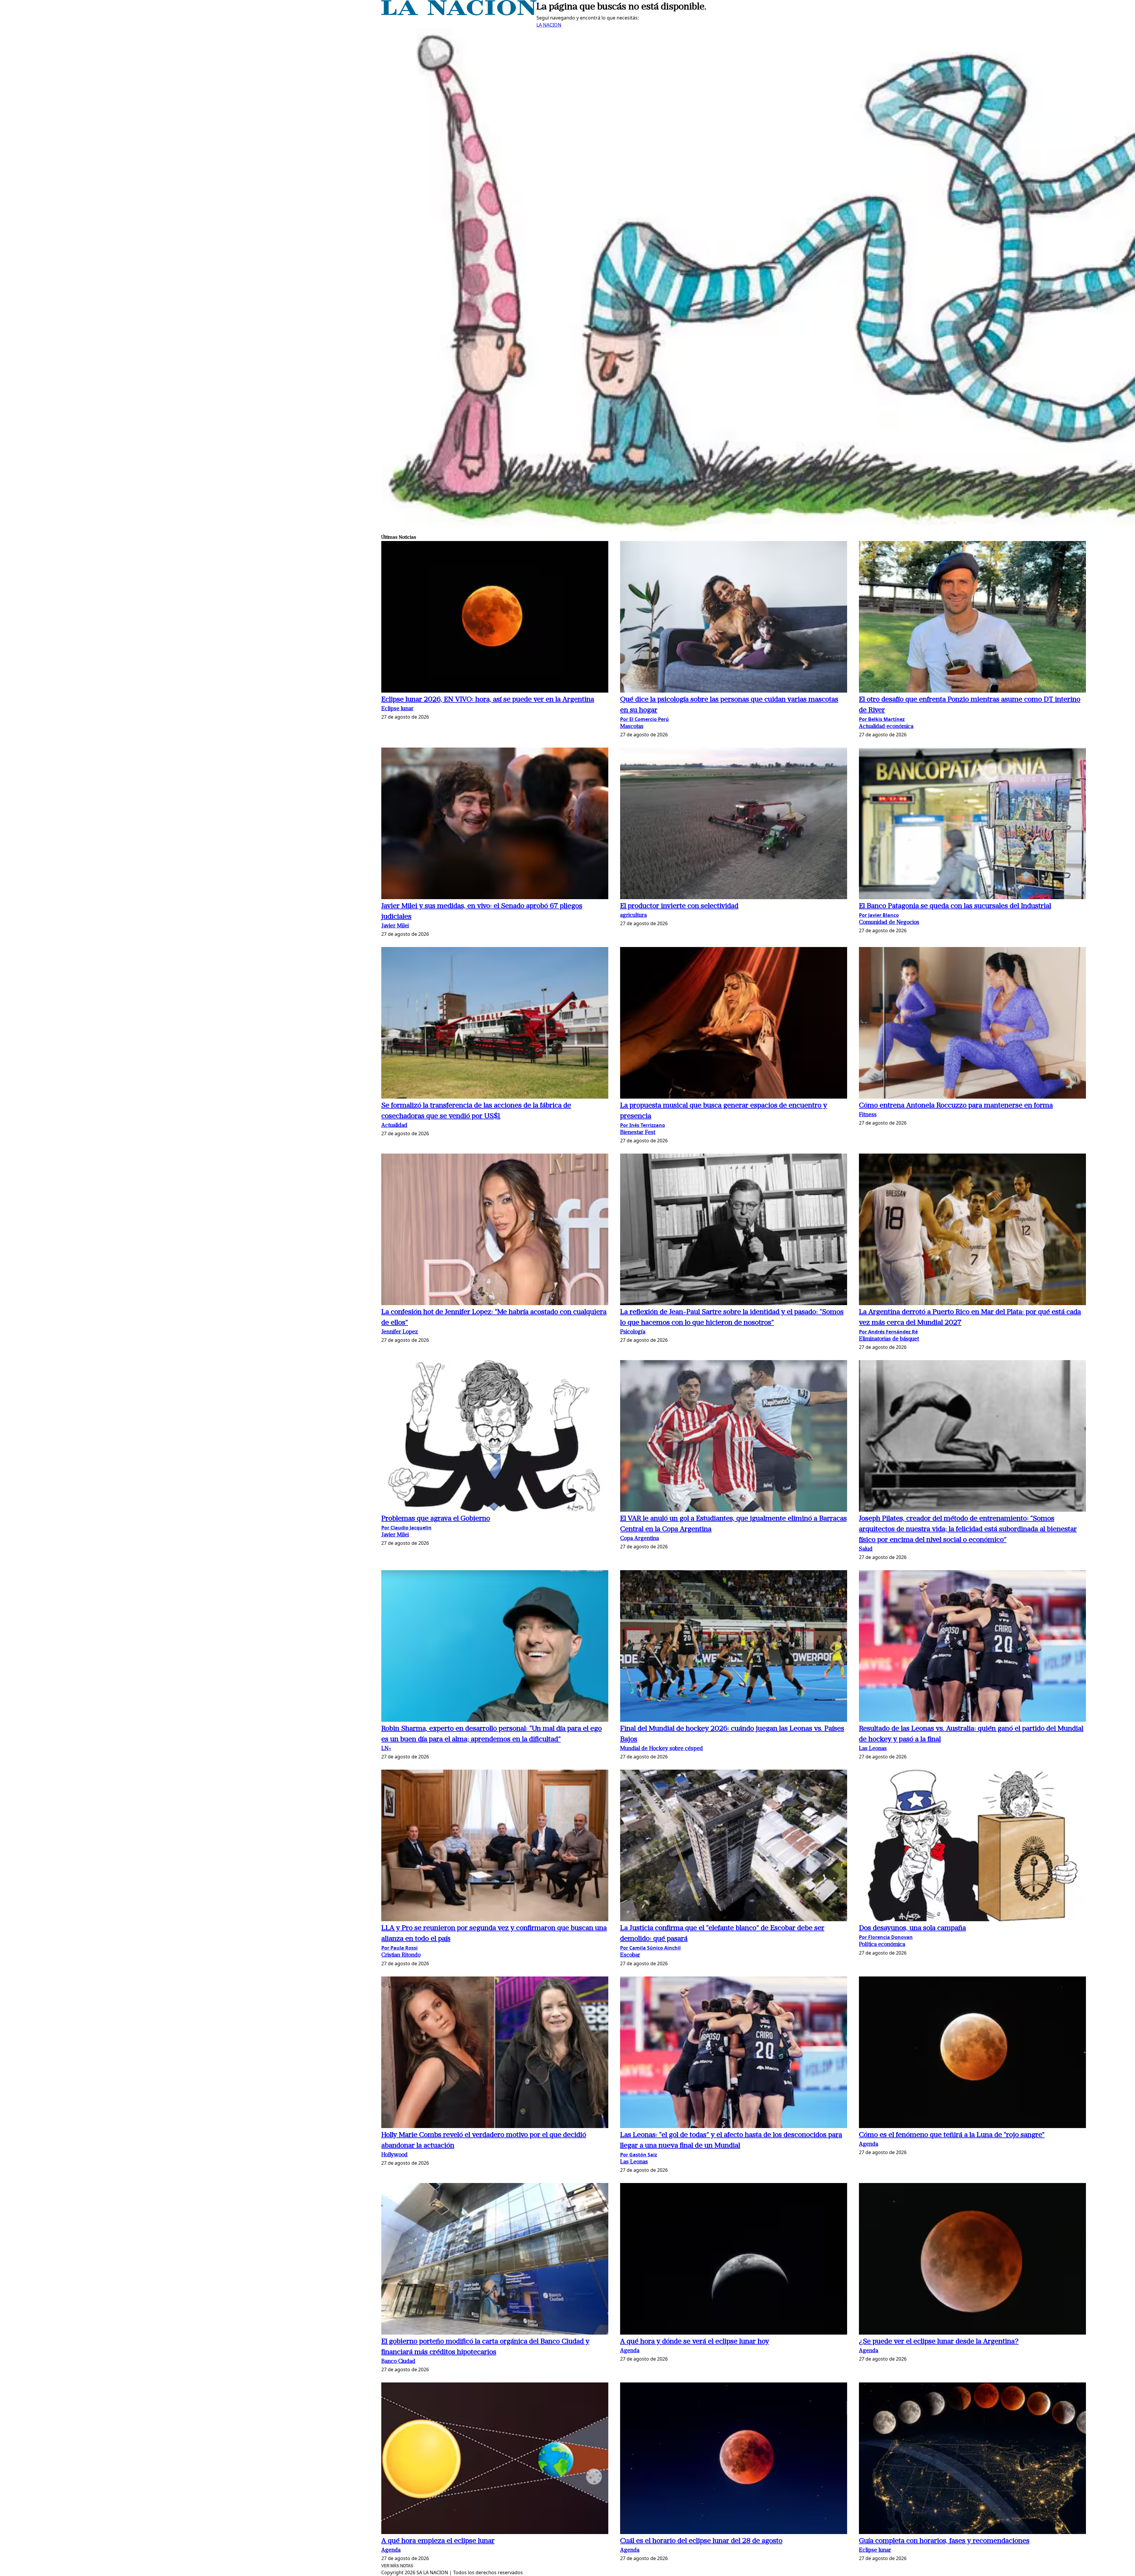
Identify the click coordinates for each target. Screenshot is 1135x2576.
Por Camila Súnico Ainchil (650, 1948)
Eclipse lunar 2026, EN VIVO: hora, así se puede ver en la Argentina (488, 700)
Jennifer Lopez (400, 1332)
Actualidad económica (886, 727)
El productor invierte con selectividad (679, 906)
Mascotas (632, 727)
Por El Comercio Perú (644, 719)
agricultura (633, 916)
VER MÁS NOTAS (397, 2566)
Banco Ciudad (398, 2362)
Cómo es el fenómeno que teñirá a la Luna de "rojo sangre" (952, 2135)
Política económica (882, 1945)
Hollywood (394, 2155)
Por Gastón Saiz (639, 2155)
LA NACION (549, 25)
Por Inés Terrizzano (643, 1125)
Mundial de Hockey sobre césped (661, 1749)
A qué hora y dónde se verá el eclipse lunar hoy (695, 2342)
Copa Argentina (639, 1539)
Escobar (630, 1955)
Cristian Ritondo (401, 1955)
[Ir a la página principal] (459, 14)
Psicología (633, 1332)
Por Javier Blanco (879, 915)
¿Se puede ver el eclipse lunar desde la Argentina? (939, 2342)
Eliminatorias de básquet (889, 1339)
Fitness (868, 1115)
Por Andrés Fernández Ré (888, 1332)
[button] (495, 618)
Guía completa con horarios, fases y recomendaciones (944, 2541)
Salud (866, 1549)
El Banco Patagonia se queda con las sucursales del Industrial (955, 906)
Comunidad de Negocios (889, 923)
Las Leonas (873, 1749)
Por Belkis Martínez (882, 719)
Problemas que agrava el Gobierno (436, 1519)
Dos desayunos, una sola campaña (912, 1928)
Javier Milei (395, 926)
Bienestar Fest (638, 1133)
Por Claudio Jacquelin (406, 1528)
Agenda (869, 2144)
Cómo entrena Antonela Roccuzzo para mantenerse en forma (956, 1106)
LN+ (386, 1749)
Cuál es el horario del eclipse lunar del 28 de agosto (701, 2541)
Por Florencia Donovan (886, 1937)
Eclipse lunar (397, 709)
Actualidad (394, 1126)
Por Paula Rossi (399, 1948)
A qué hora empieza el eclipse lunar (438, 2541)
